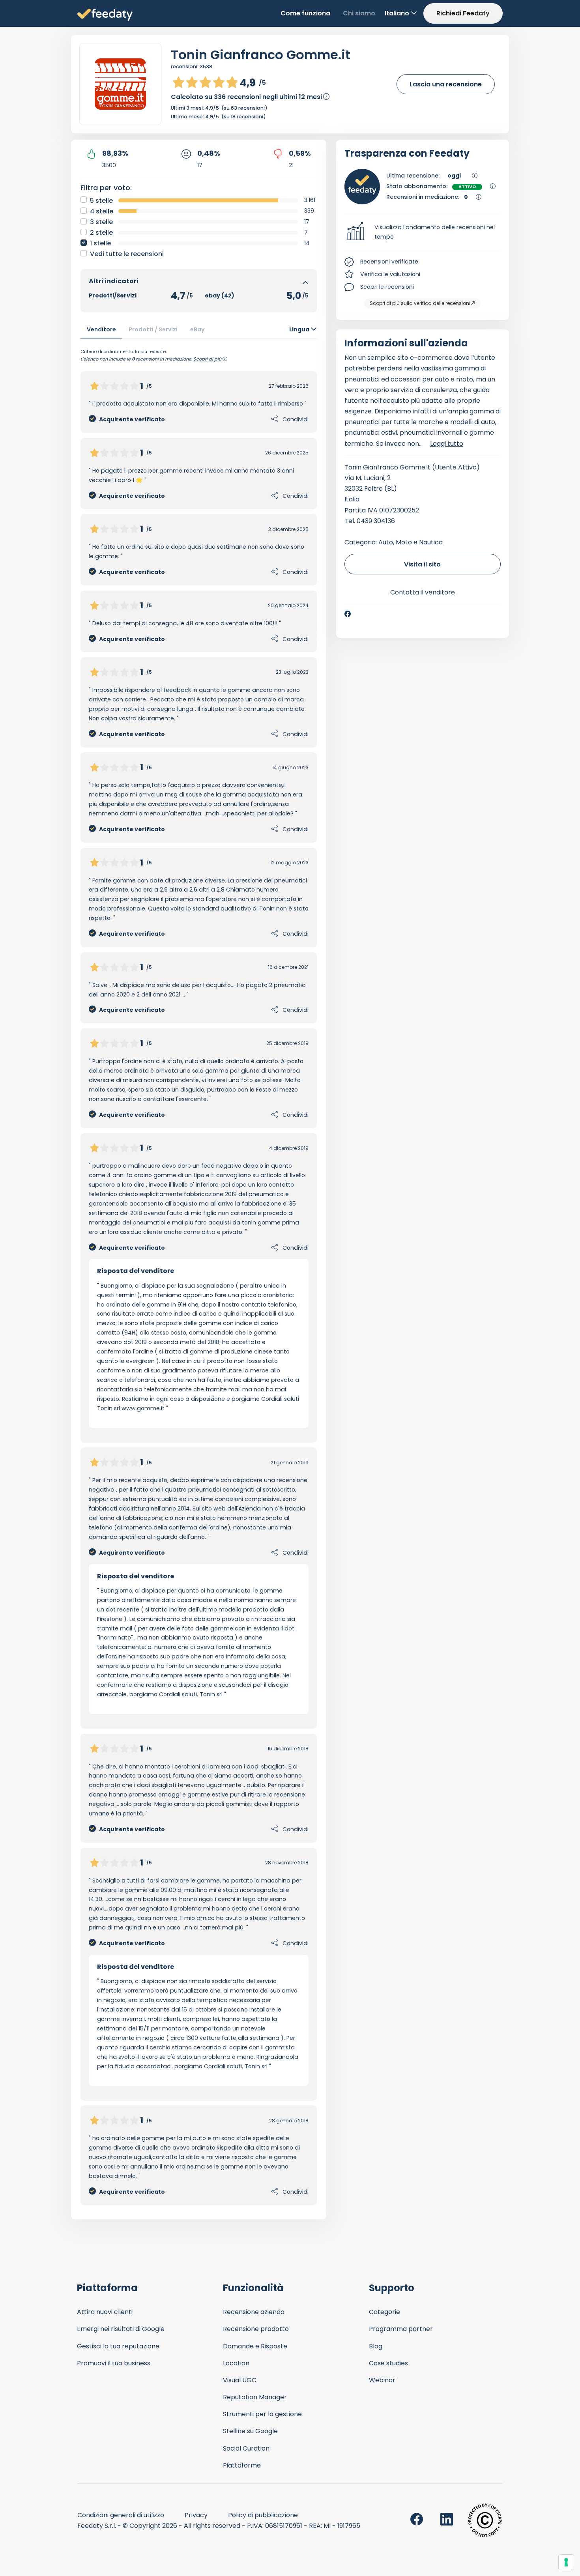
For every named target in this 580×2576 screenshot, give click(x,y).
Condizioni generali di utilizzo (121, 2515)
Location (236, 2363)
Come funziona (305, 13)
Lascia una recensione (446, 84)
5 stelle (101, 201)
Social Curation (246, 2448)
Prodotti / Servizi (153, 329)
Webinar (382, 2380)
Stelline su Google (250, 2431)
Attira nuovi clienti (105, 2312)
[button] (423, 232)
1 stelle (100, 243)
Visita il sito (422, 564)
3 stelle (101, 222)
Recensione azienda (254, 2312)
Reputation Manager (255, 2397)
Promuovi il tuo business (114, 2363)
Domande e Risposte (255, 2346)
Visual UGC (240, 2380)
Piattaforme (242, 2465)
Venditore (101, 329)
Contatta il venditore (423, 592)
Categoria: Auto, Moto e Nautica (394, 542)
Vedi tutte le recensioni (127, 254)
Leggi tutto (447, 444)
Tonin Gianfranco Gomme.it (261, 55)
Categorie (384, 2312)
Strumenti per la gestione (262, 2414)
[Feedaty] (105, 15)
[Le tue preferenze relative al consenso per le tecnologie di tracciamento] (566, 2562)
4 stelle (102, 211)
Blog (376, 2346)
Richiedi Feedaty (463, 13)
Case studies (388, 2363)
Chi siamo (359, 13)
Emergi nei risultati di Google (121, 2329)
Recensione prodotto (256, 2329)
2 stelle (101, 233)
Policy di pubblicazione (263, 2515)
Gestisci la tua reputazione (118, 2346)
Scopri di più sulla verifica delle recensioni (420, 303)
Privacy (196, 2515)
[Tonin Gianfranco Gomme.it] (120, 84)
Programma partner (401, 2329)
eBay (197, 329)
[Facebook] (348, 614)
